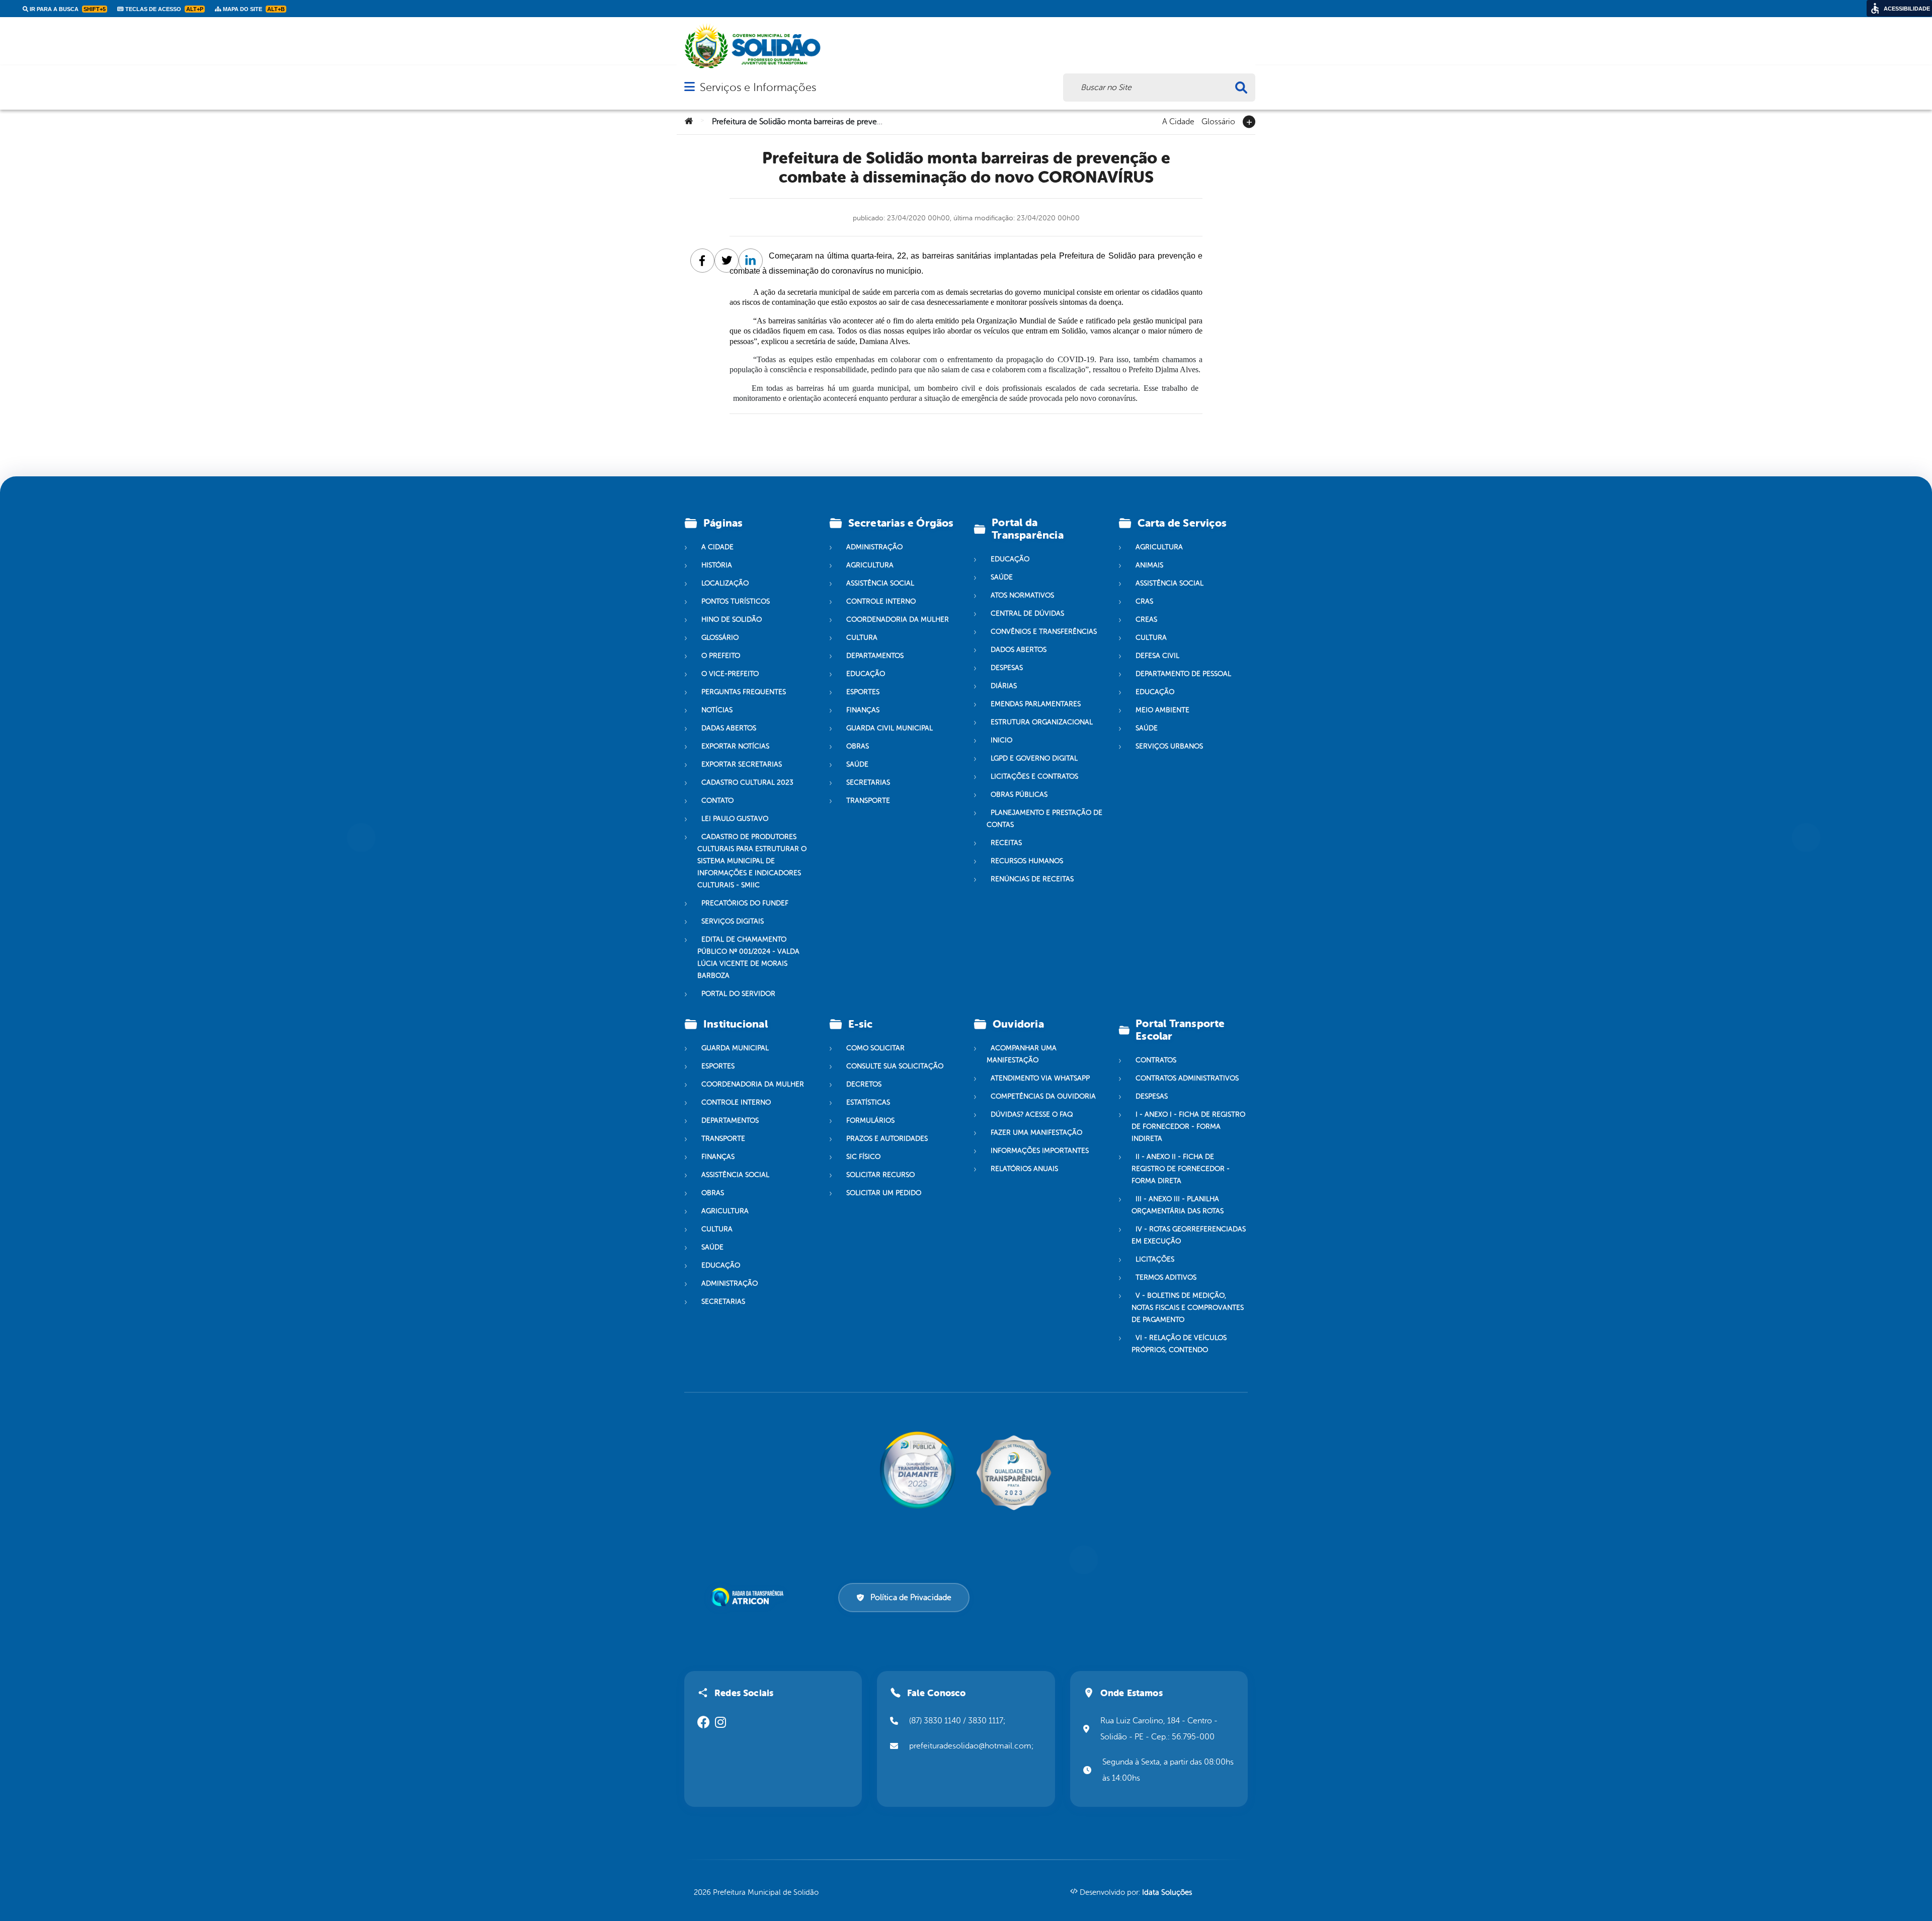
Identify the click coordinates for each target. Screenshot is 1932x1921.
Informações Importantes (1040, 1151)
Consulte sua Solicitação (895, 1066)
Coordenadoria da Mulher (898, 619)
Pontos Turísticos (736, 601)
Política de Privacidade (911, 1598)
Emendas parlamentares (1036, 704)
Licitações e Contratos (1034, 776)
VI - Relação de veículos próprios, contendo (1179, 1344)
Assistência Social (880, 583)
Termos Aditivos (1166, 1277)
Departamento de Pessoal (1183, 674)
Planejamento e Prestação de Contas (1044, 819)
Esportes (863, 692)
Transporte (868, 801)
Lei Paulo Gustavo (735, 819)
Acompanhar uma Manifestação (1022, 1054)
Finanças (863, 710)
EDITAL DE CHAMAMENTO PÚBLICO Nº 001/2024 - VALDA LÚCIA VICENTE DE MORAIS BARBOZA (748, 957)
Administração (874, 547)
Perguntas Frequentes (744, 692)
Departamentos (875, 656)
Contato (717, 801)
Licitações (1155, 1259)
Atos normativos (1022, 595)
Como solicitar (875, 1048)
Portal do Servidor (738, 994)
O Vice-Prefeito (730, 674)
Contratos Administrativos (1187, 1078)
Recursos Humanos (1027, 861)
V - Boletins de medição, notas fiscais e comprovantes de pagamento (1188, 1308)
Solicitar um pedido (884, 1193)
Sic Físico (863, 1157)
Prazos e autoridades (887, 1139)
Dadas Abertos (729, 728)
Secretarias (868, 782)
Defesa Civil (1157, 656)
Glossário (1218, 121)
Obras (858, 746)
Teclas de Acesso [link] (164, 9)
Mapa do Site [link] (253, 9)
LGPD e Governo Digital (1034, 758)
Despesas (1007, 668)
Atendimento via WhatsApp (1040, 1078)
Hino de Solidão (732, 619)
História (717, 565)
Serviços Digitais (733, 921)
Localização (725, 583)
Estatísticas (868, 1102)
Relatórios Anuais (1024, 1169)
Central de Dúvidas (1027, 613)
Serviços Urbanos (1169, 746)
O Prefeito (721, 656)
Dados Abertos (1019, 650)
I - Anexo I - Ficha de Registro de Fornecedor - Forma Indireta (1188, 1126)
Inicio (1001, 740)
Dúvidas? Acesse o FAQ (1032, 1114)
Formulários (870, 1120)
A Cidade (1178, 121)
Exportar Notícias (735, 746)
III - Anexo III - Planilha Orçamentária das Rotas (1178, 1205)
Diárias (1004, 686)
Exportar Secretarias (742, 764)
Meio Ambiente (1162, 710)
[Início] (689, 122)
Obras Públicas (1019, 795)
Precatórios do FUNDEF (745, 903)
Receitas (1006, 843)
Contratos (1156, 1060)
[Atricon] (749, 1597)
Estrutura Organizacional (1042, 722)
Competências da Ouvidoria (1043, 1096)
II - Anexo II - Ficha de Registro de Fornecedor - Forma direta (1181, 1169)
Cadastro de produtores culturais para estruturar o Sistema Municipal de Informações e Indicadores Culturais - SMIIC (752, 861)
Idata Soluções (1167, 1893)
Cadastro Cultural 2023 (747, 782)
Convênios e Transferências (1044, 632)
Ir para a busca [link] (67, 9)
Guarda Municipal (735, 1048)
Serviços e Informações (758, 87)
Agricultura (870, 565)
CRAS (1144, 601)
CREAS (1146, 619)
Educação (866, 674)
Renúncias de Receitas (1032, 879)
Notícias (717, 710)
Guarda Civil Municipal (890, 728)
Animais (1149, 565)
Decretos (864, 1084)
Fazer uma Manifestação (1036, 1133)
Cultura (862, 638)
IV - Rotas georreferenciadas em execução (1189, 1235)
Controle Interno (881, 601)
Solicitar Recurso (880, 1175)
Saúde (857, 764)
